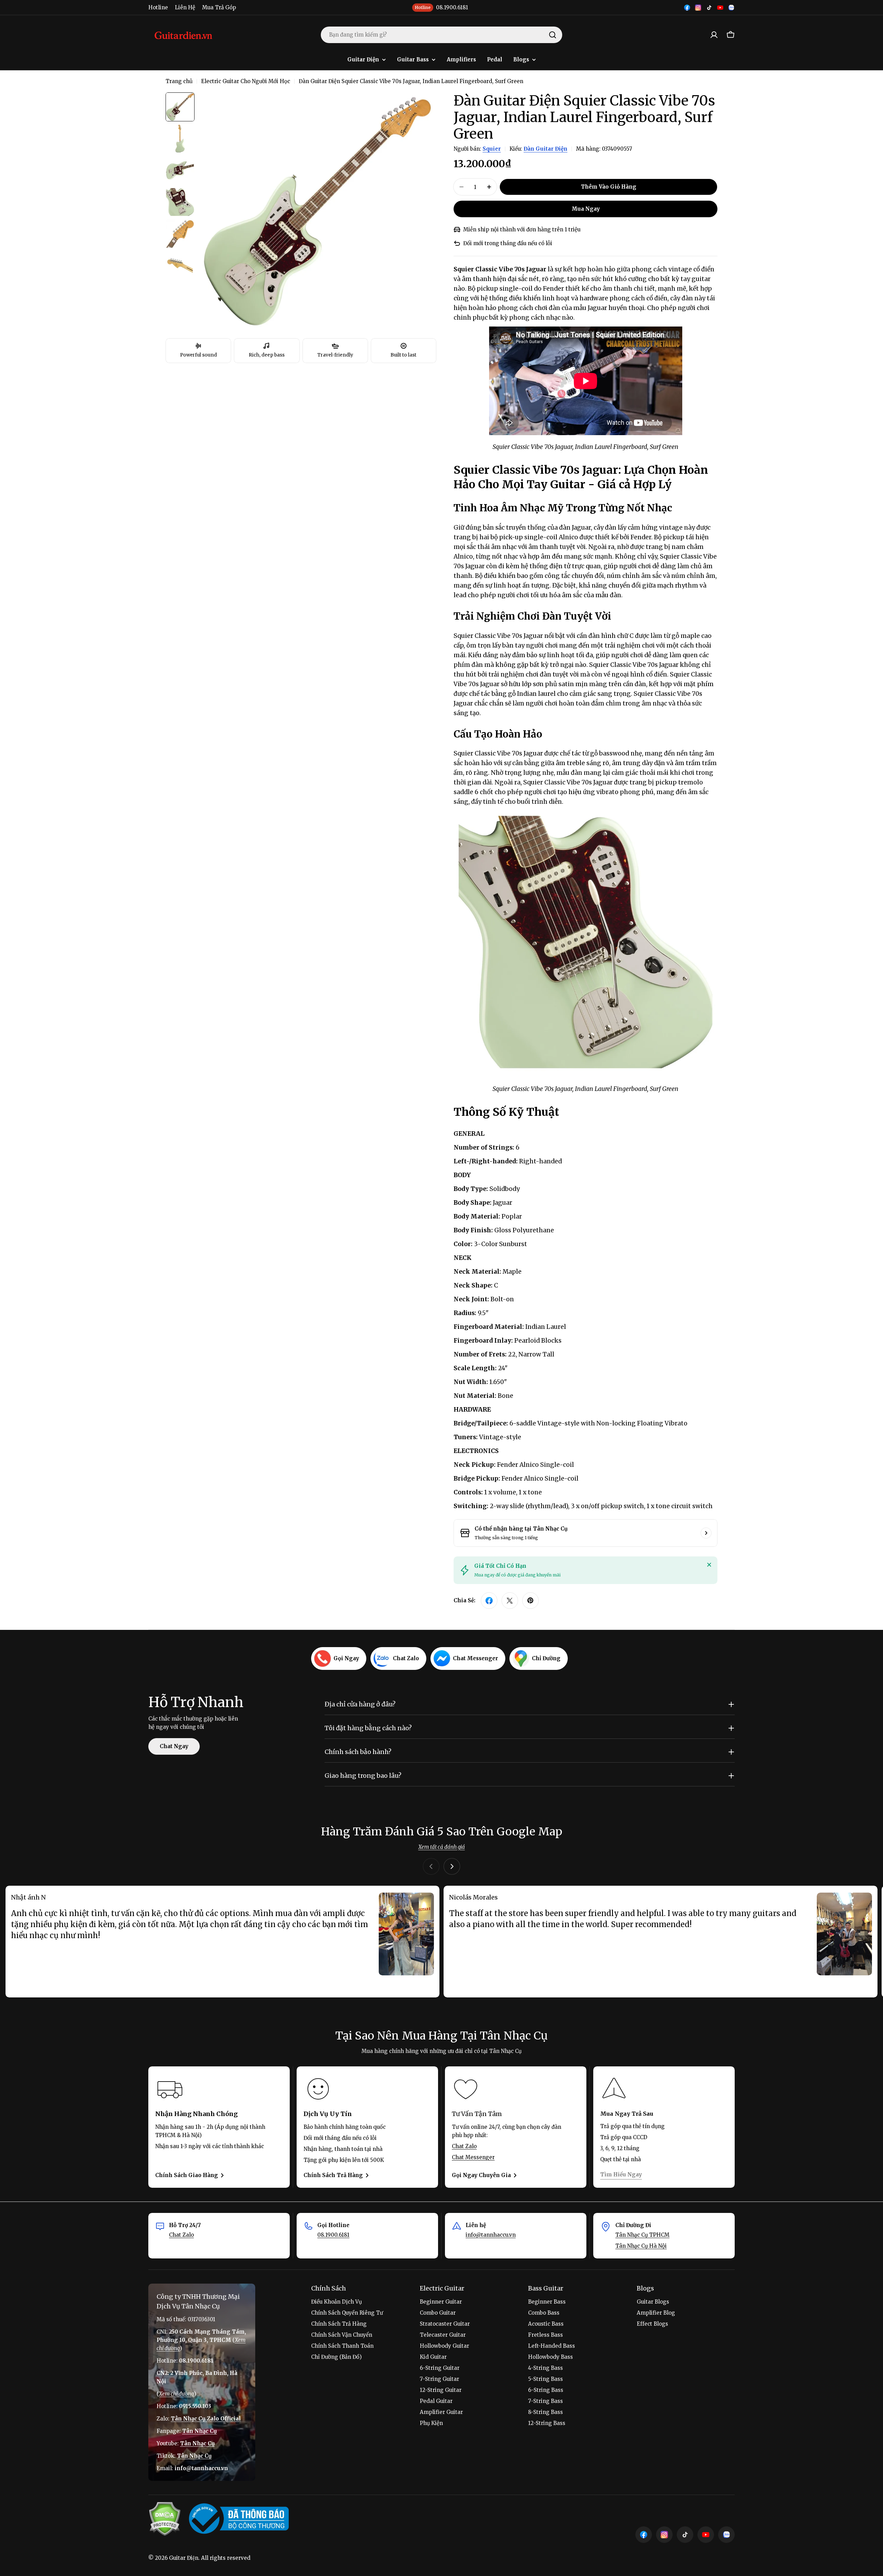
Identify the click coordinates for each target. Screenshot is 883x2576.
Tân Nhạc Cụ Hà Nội (641, 2246)
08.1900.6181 (333, 2235)
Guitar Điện (184, 2558)
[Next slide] (452, 1866)
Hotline (158, 7)
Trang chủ (179, 81)
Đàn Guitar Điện (545, 149)
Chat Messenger (473, 2157)
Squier (492, 149)
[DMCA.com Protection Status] (165, 2519)
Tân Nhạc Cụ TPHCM (642, 2235)
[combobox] (441, 35)
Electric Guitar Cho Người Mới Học (246, 81)
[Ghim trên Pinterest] (530, 1601)
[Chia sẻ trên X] (510, 1601)
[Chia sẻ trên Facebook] (489, 1601)
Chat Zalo (464, 2146)
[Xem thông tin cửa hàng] (706, 1533)
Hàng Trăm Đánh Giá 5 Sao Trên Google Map (442, 1832)
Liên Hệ (185, 7)
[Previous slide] (431, 1866)
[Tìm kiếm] (553, 35)
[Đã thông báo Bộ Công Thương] (239, 2519)
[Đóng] (709, 1565)
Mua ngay (586, 209)
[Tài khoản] (714, 35)
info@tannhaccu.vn (491, 2235)
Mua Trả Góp (219, 7)
